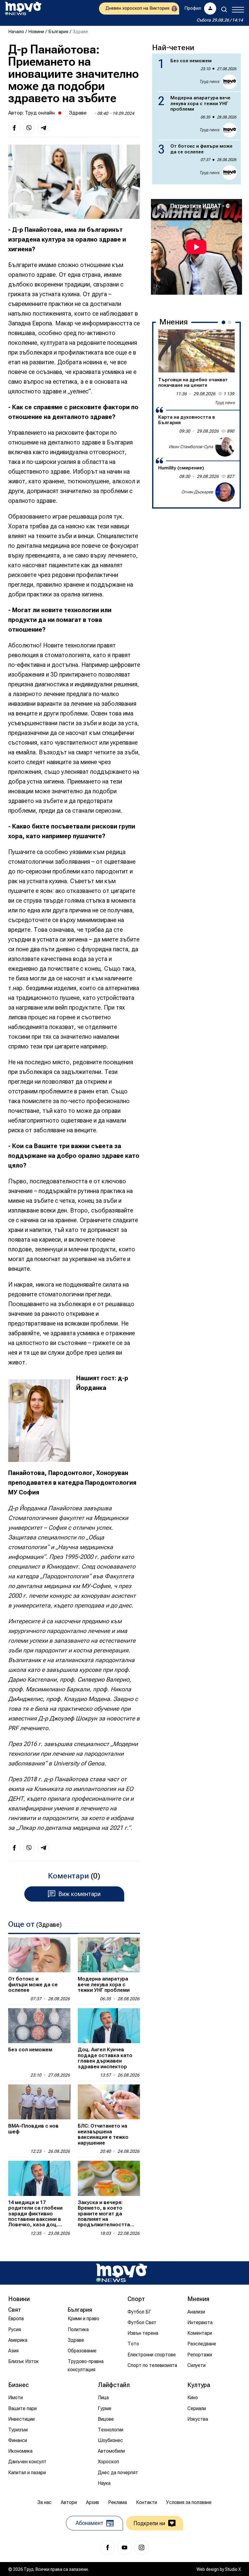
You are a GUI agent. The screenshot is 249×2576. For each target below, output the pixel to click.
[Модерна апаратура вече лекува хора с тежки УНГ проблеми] (109, 1955)
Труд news (209, 81)
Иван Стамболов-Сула (191, 447)
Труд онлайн (40, 113)
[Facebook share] (14, 128)
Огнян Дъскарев (197, 492)
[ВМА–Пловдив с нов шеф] (39, 2102)
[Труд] (121, 2273)
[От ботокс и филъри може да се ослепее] (39, 1955)
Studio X (233, 2569)
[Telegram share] (43, 128)
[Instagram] (142, 2547)
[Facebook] (107, 2547)
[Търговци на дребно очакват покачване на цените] (196, 351)
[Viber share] (29, 128)
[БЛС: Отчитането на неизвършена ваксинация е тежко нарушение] (109, 2102)
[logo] (23, 9)
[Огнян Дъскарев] (225, 492)
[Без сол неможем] (39, 2026)
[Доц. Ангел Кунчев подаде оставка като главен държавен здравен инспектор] (109, 2026)
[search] (224, 9)
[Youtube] (124, 2547)
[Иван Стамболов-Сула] (225, 447)
